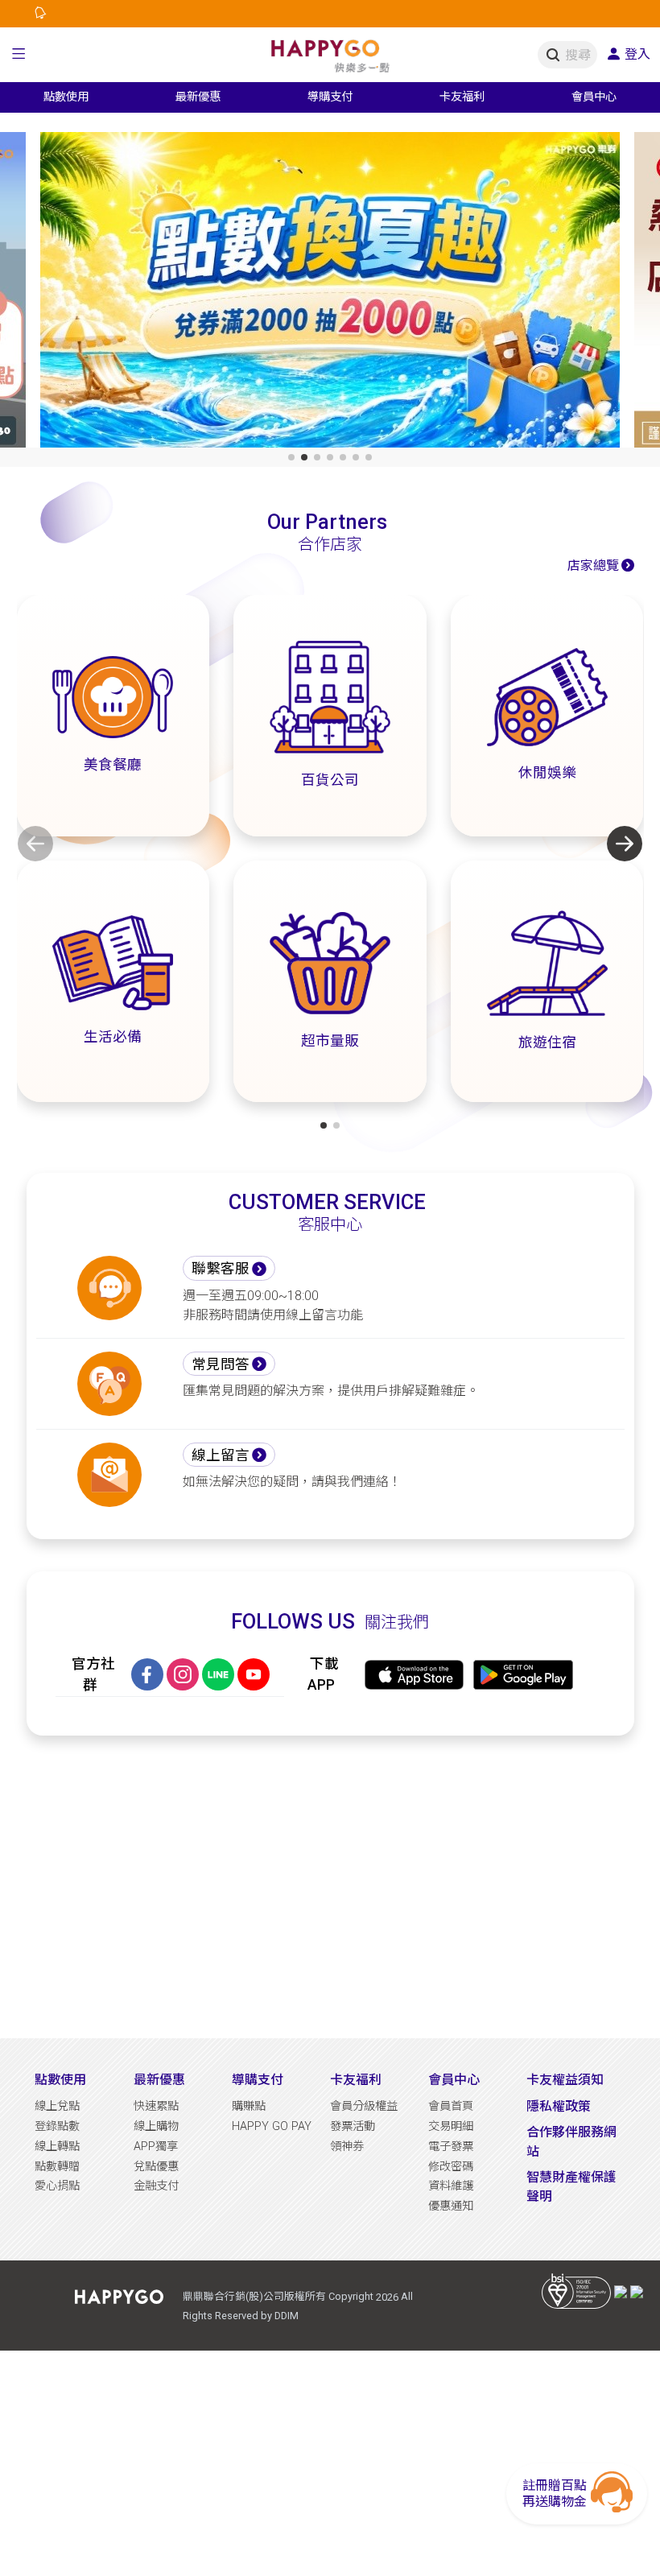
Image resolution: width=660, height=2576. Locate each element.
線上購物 (156, 2126)
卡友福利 (356, 2080)
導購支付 (258, 2080)
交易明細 (451, 2126)
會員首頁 (451, 2106)
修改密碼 (451, 2167)
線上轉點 (57, 2147)
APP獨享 (156, 2147)
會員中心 (454, 2080)
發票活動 (353, 2126)
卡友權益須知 (565, 2080)
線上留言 (221, 1455)
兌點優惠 (156, 2167)
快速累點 (156, 2106)
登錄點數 (57, 2126)
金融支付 (156, 2186)
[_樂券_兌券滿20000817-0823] (330, 293)
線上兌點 (57, 2106)
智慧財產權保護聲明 (571, 2187)
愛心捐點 (57, 2186)
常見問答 (221, 1364)
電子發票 (451, 2147)
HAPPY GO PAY (272, 2126)
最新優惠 (159, 2080)
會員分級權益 (364, 2106)
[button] (19, 55)
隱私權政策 (559, 2106)
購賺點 (249, 2106)
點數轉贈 (57, 2167)
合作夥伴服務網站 (571, 2142)
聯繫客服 (221, 1269)
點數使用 (60, 2080)
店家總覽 (593, 566)
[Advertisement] (330, 1887)
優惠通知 (451, 2206)
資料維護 (451, 2186)
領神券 (347, 2147)
